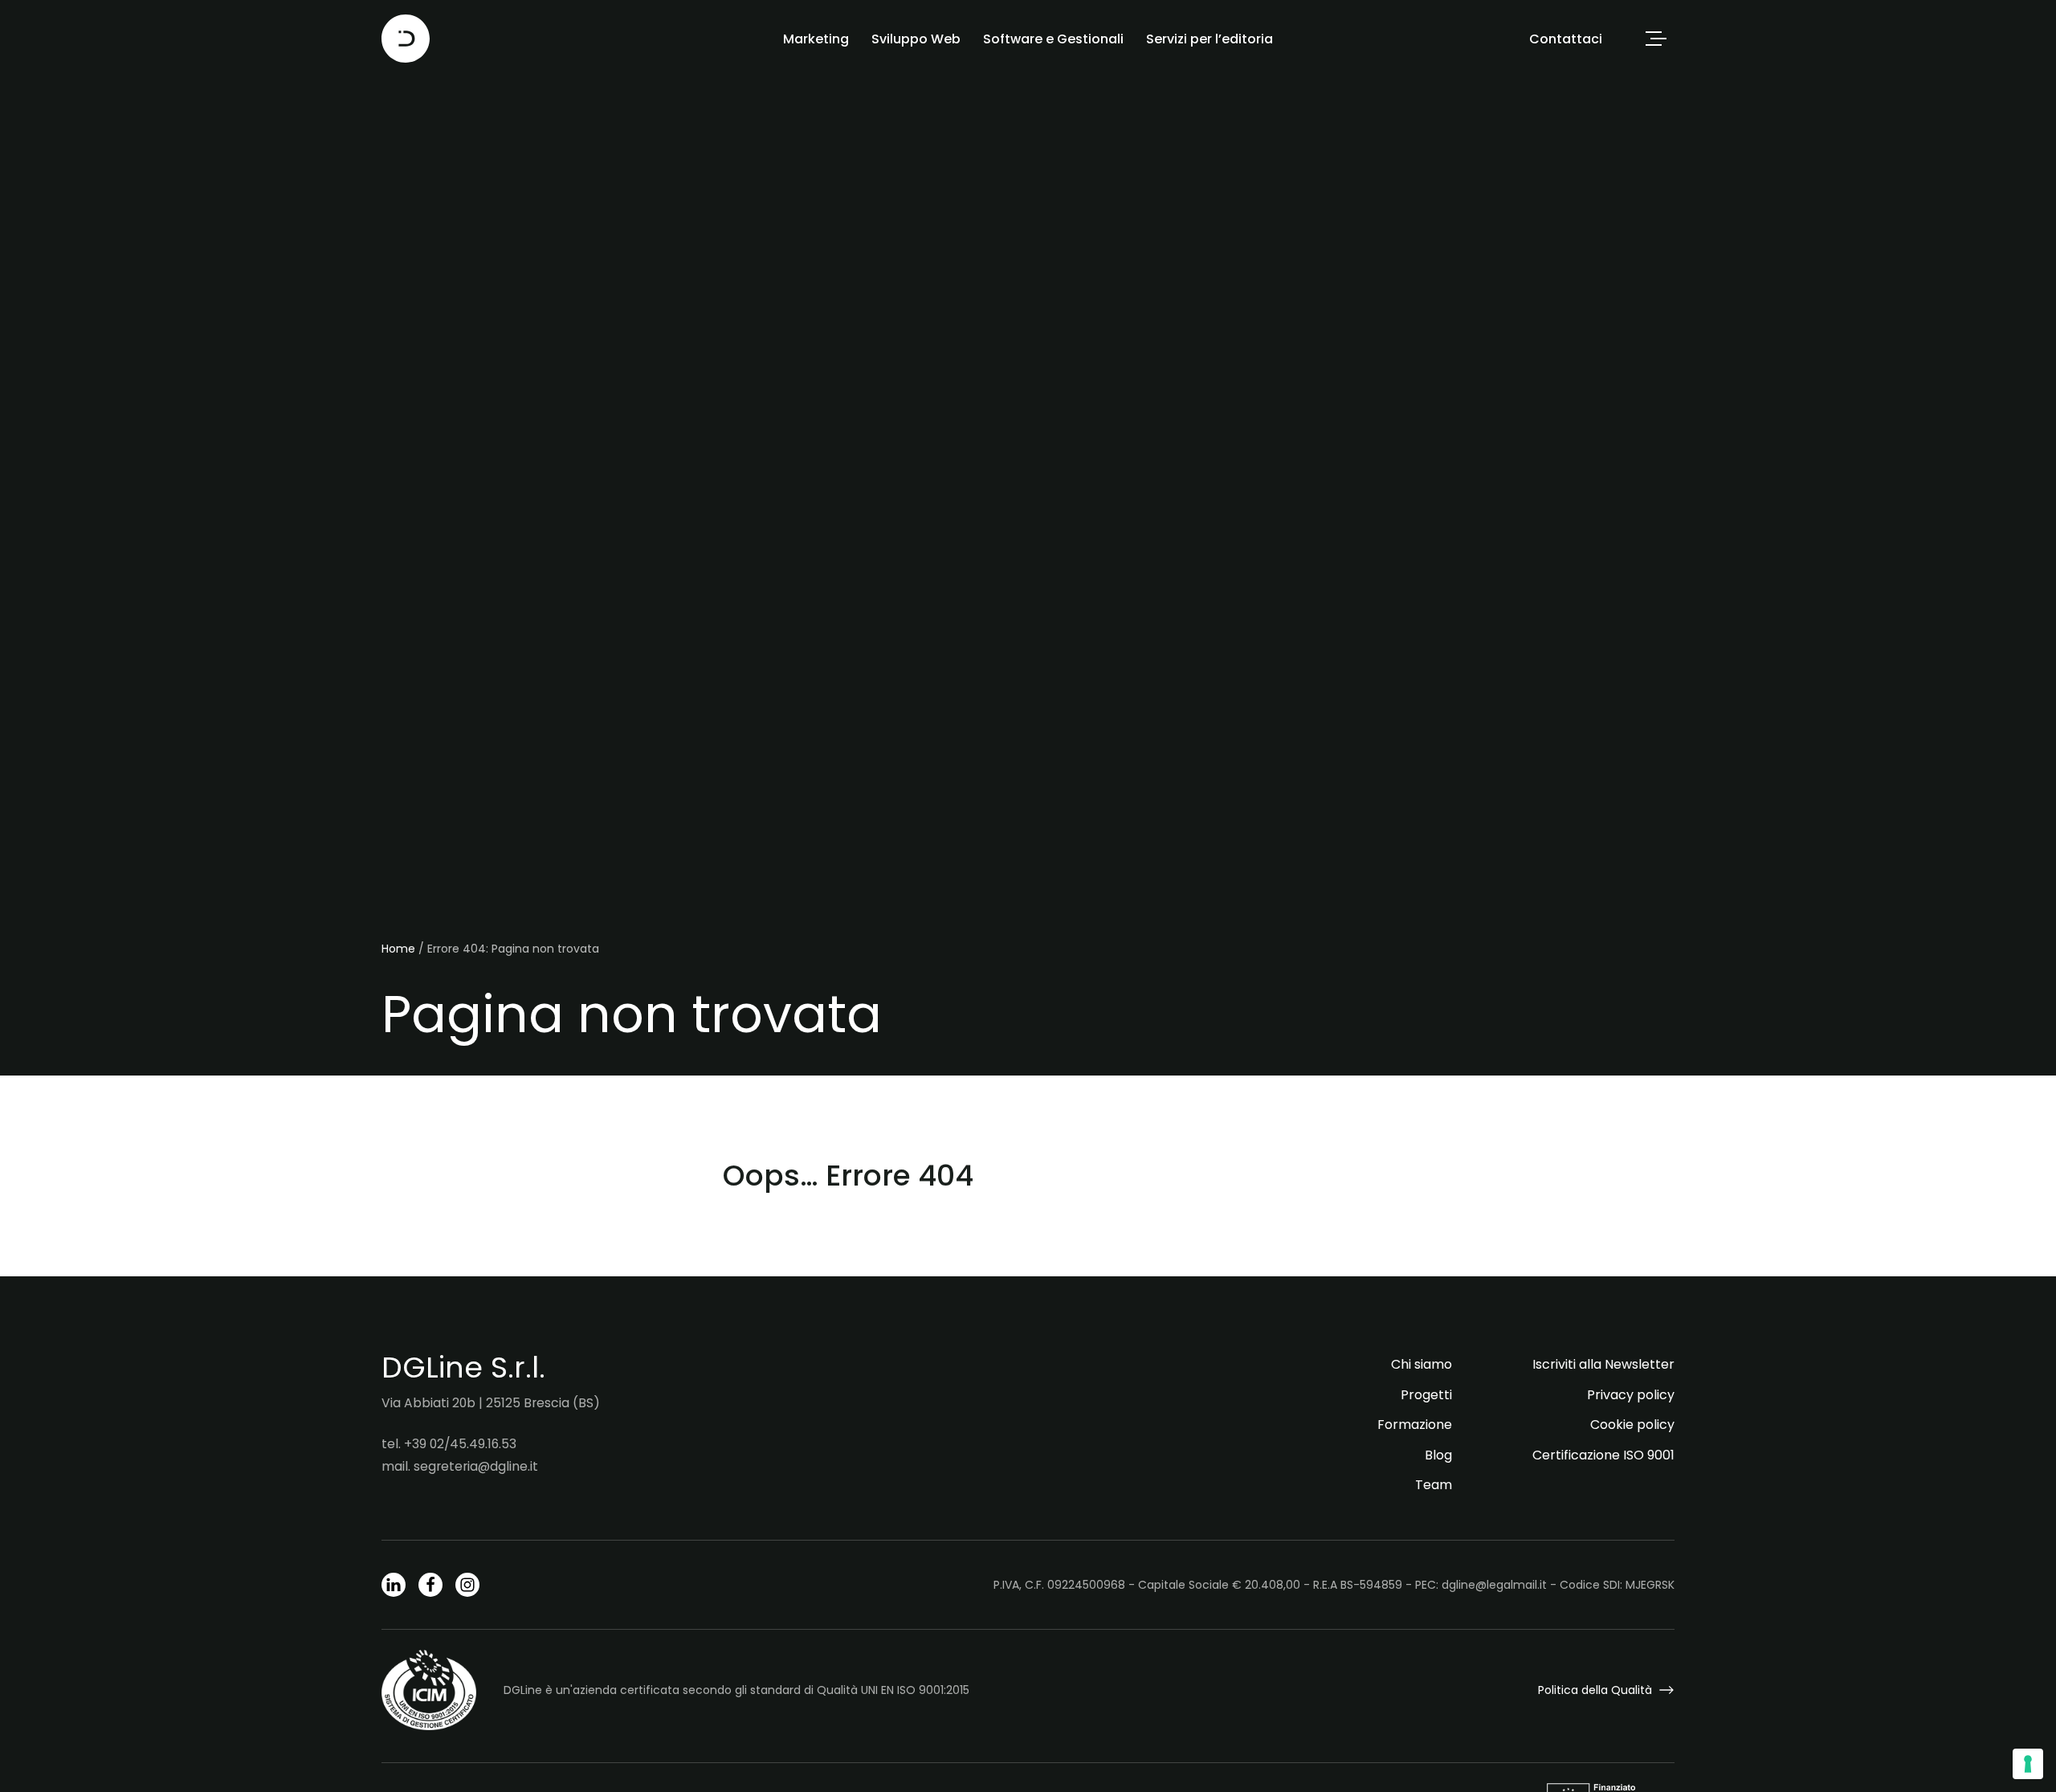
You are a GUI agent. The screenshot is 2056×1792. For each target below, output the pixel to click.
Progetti (1426, 1395)
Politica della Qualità (1595, 1690)
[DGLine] (406, 39)
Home (398, 949)
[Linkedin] (394, 1585)
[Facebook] (430, 1585)
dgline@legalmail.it (1494, 1585)
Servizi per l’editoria (1210, 39)
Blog (1438, 1455)
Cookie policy (1632, 1425)
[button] (1656, 39)
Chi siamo (1422, 1364)
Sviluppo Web (916, 39)
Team (1434, 1485)
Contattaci (1566, 39)
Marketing (816, 39)
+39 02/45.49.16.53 (460, 1444)
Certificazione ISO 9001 (1603, 1455)
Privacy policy (1631, 1395)
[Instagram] (467, 1585)
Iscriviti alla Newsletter (1603, 1364)
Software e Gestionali (1053, 39)
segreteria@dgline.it (476, 1466)
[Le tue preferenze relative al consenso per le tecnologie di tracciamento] (2028, 1764)
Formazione (1415, 1425)
